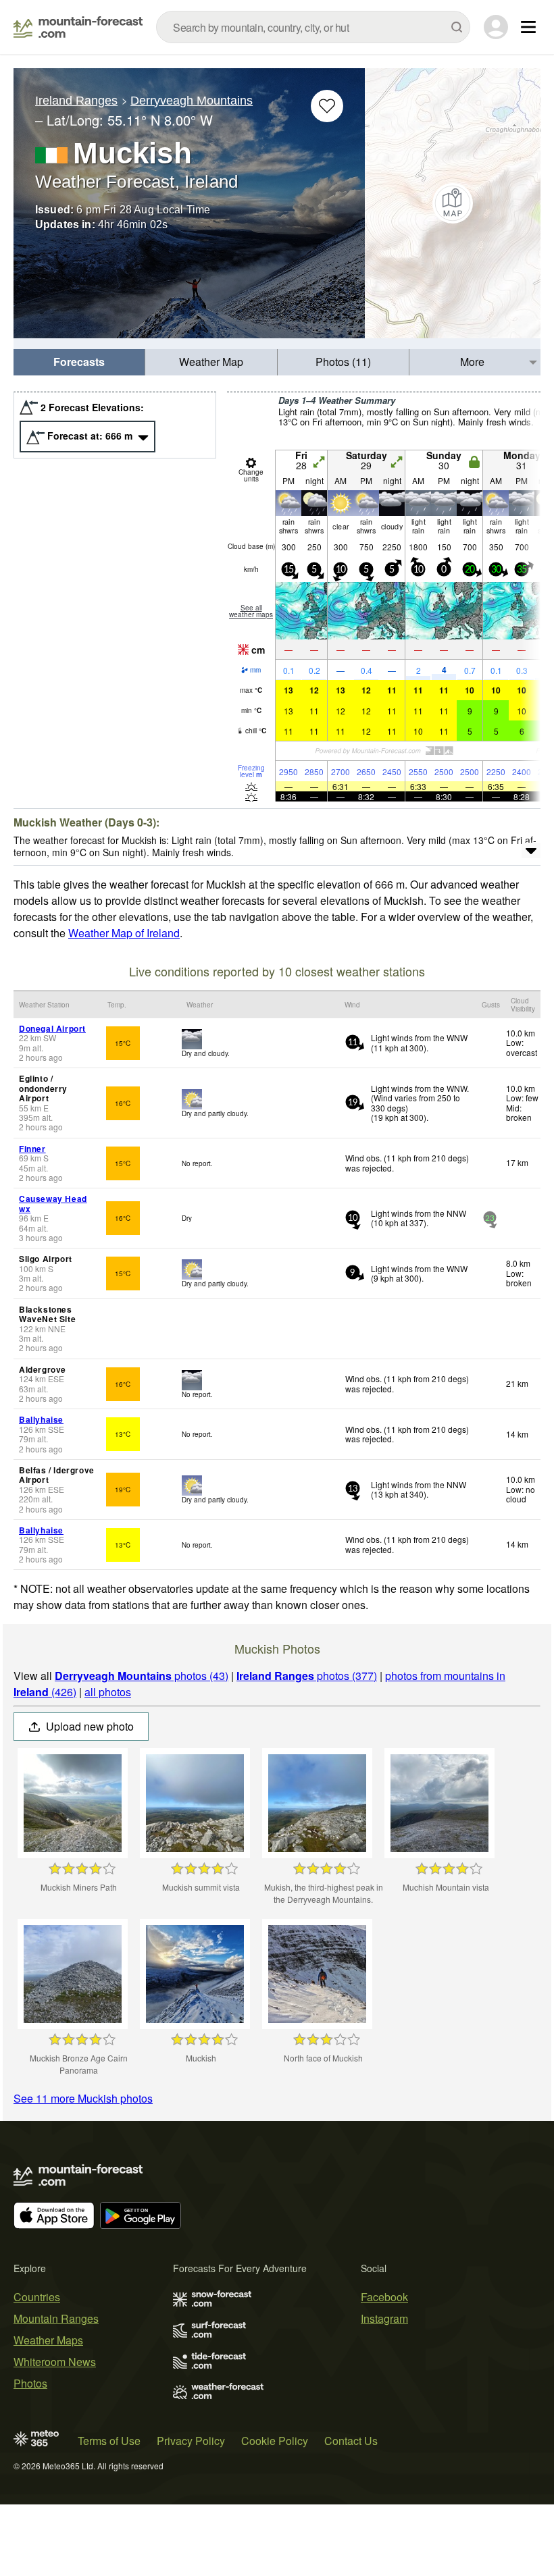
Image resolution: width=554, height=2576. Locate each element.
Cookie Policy (275, 2441)
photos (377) (307, 1676)
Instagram (384, 2318)
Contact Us (351, 2441)
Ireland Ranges (76, 101)
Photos (30, 2383)
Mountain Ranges (56, 2318)
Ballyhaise (41, 1419)
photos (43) (142, 1676)
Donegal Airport (52, 1028)
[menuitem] (79, 362)
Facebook (384, 2297)
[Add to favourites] (327, 106)
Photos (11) (343, 362)
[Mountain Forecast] (78, 27)
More (472, 362)
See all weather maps (251, 611)
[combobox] (313, 27)
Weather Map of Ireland (124, 933)
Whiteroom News (55, 2362)
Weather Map (211, 362)
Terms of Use (109, 2441)
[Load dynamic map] (453, 203)
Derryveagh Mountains (192, 101)
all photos (108, 1692)
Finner (32, 1149)
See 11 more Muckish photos (83, 2098)
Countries (37, 2297)
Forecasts (79, 362)
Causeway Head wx (53, 1203)
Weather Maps (48, 2340)
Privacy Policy (191, 2441)
